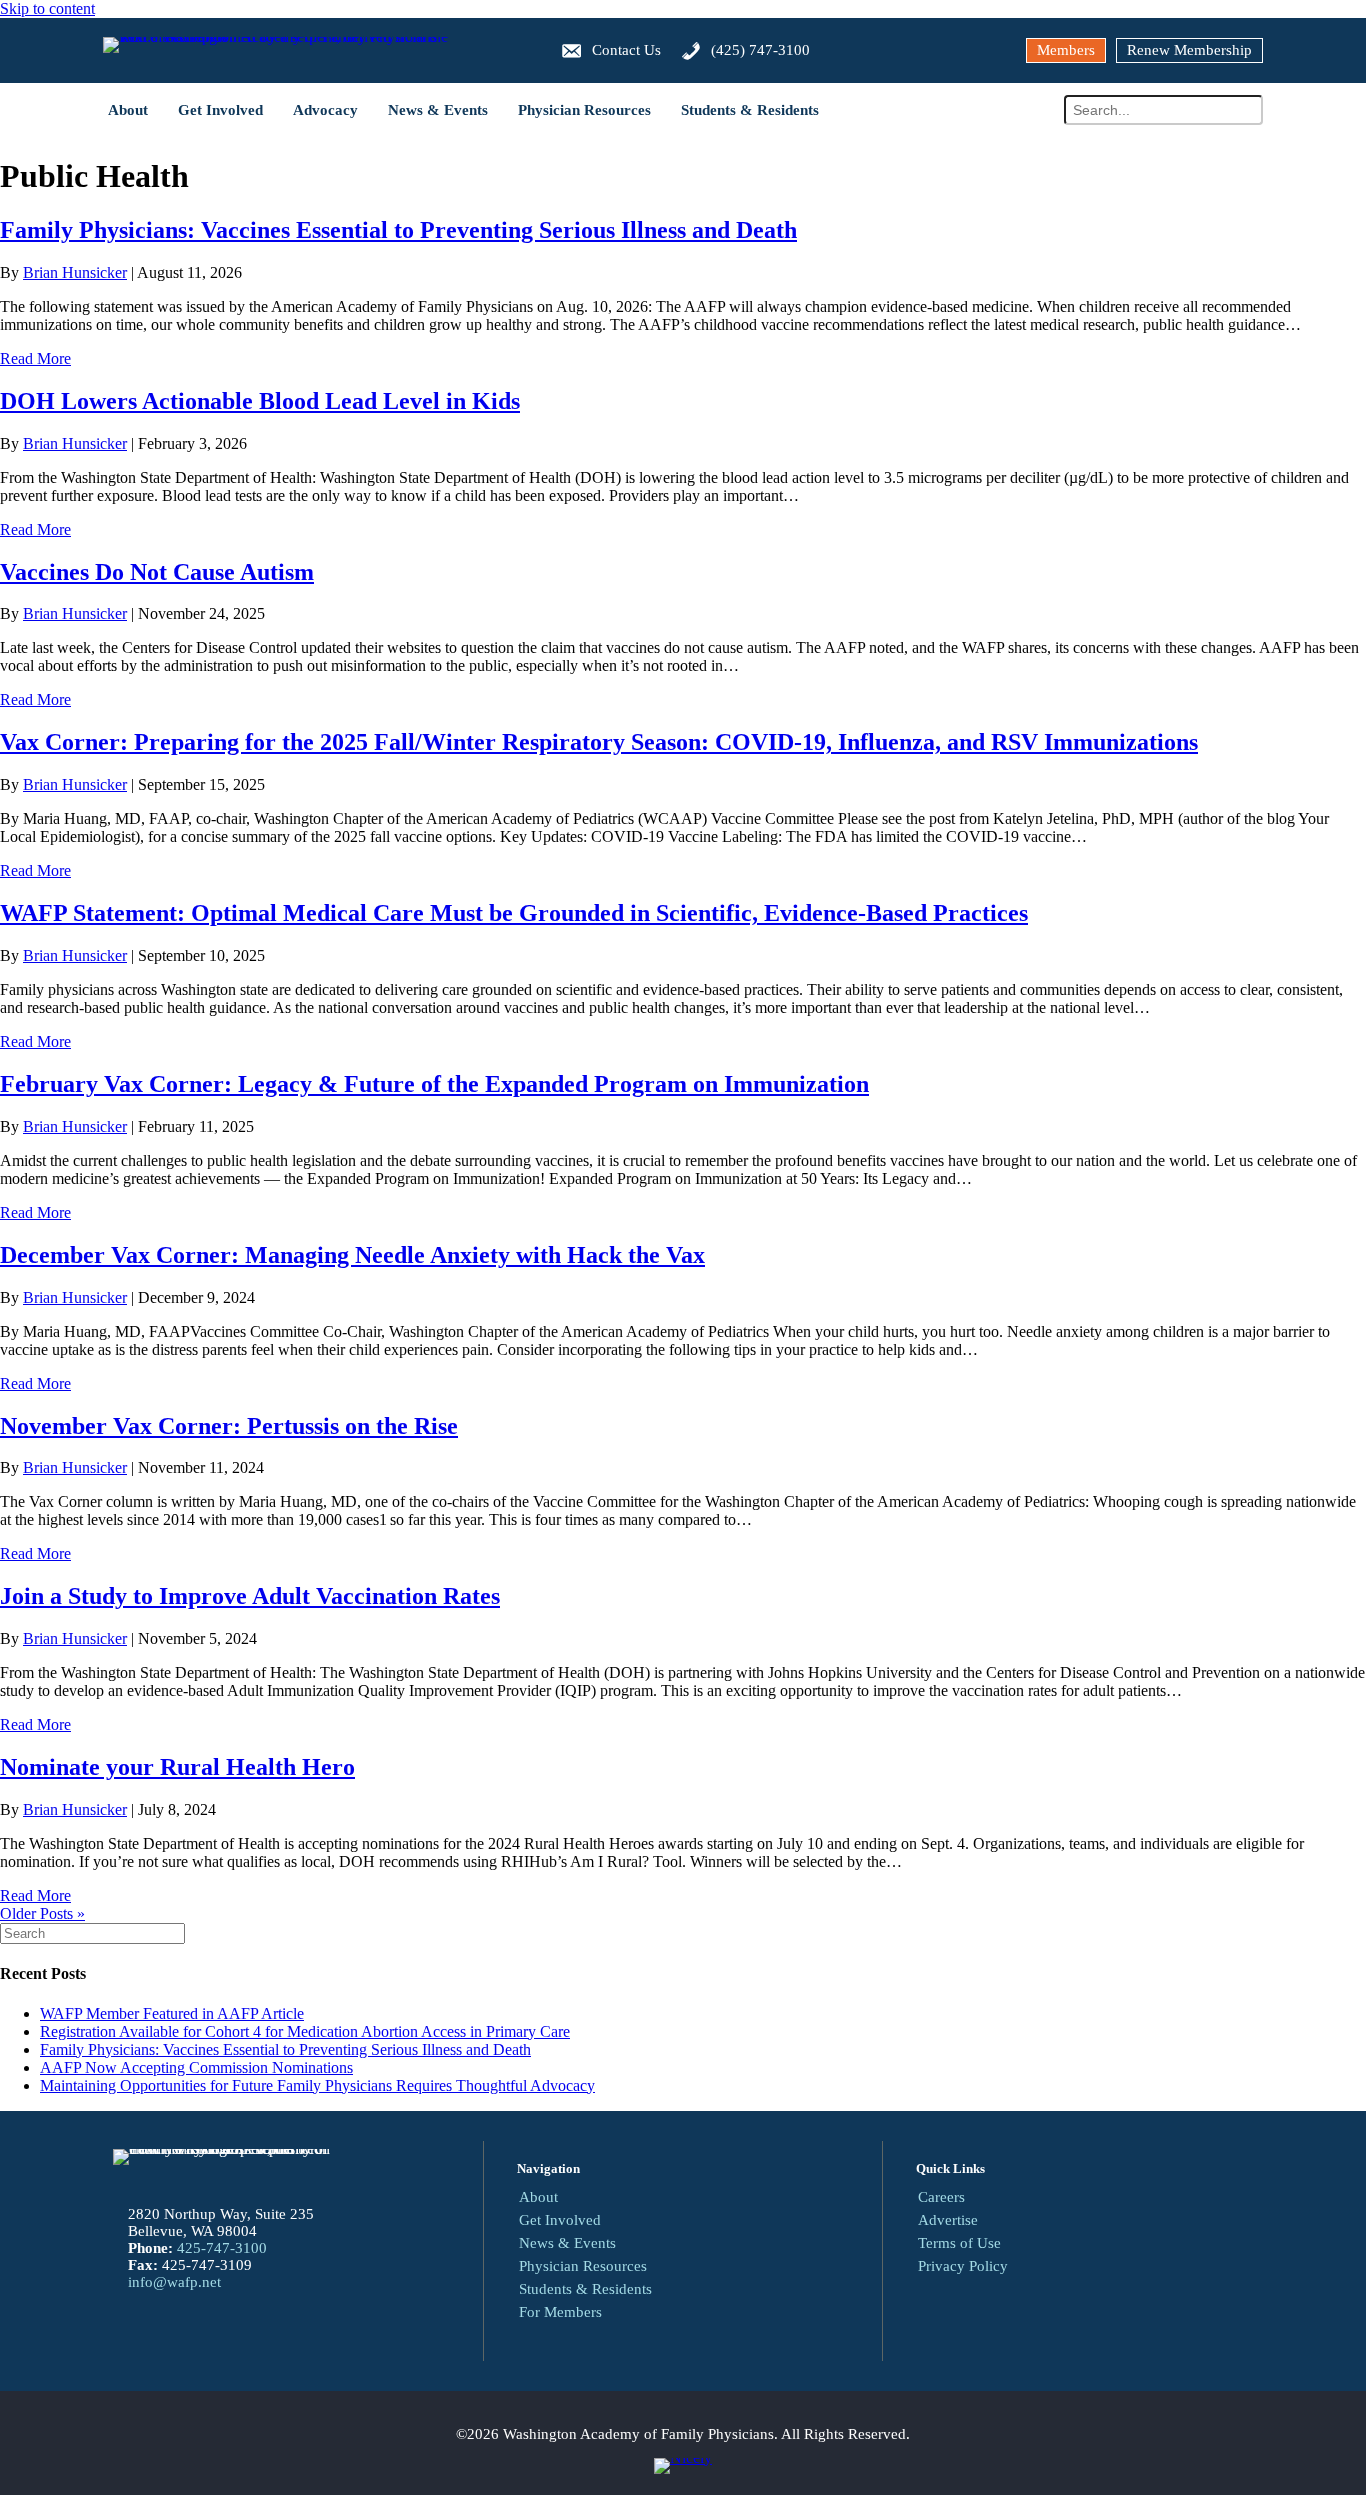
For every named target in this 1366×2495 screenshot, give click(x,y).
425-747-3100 (222, 2248)
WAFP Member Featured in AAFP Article (172, 2013)
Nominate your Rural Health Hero (177, 1767)
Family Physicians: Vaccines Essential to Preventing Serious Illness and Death (398, 230)
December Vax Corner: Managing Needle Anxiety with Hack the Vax (352, 1255)
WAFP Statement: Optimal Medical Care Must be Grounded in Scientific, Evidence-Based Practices (514, 913)
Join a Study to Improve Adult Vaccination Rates (250, 1596)
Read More (35, 358)
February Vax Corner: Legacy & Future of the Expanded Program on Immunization (434, 1084)
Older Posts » (42, 1913)
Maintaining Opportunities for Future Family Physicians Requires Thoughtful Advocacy (317, 2085)
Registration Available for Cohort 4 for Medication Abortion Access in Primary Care (305, 2031)
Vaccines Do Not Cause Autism (157, 572)
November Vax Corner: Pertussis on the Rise (229, 1426)
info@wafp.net (174, 2282)
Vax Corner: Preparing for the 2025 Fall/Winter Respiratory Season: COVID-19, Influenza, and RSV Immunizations (599, 742)
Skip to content (47, 8)
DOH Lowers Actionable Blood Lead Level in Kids (260, 401)
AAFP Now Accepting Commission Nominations (196, 2067)
